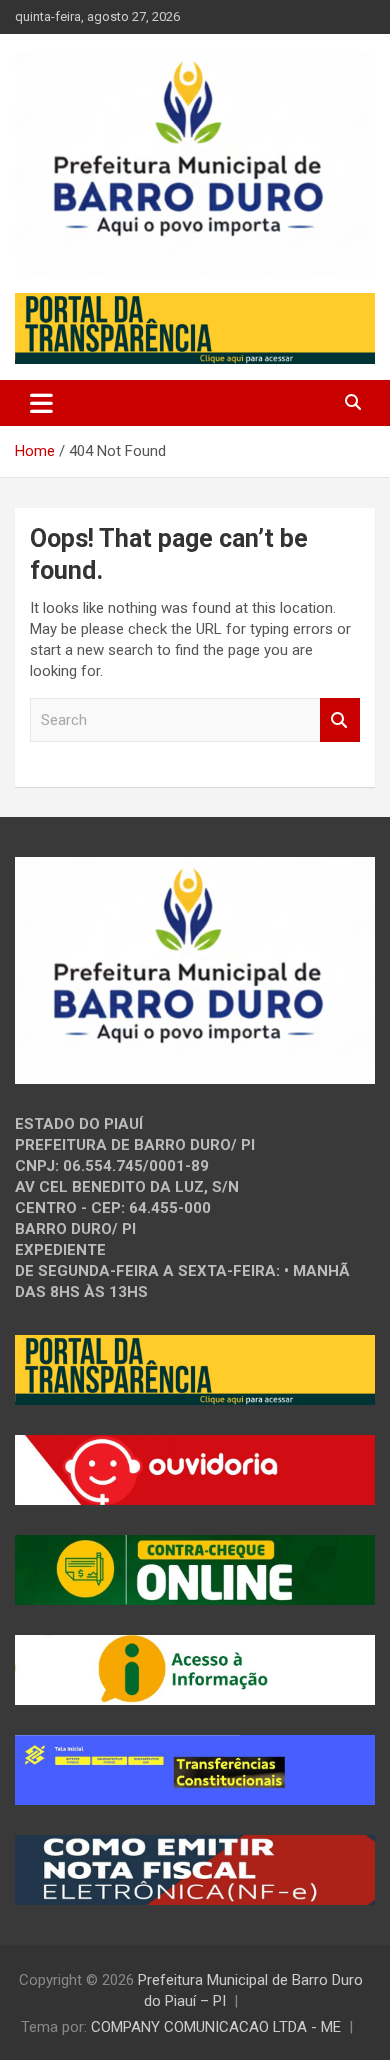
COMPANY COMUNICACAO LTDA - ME (216, 2027)
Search (340, 720)
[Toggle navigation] (41, 403)
